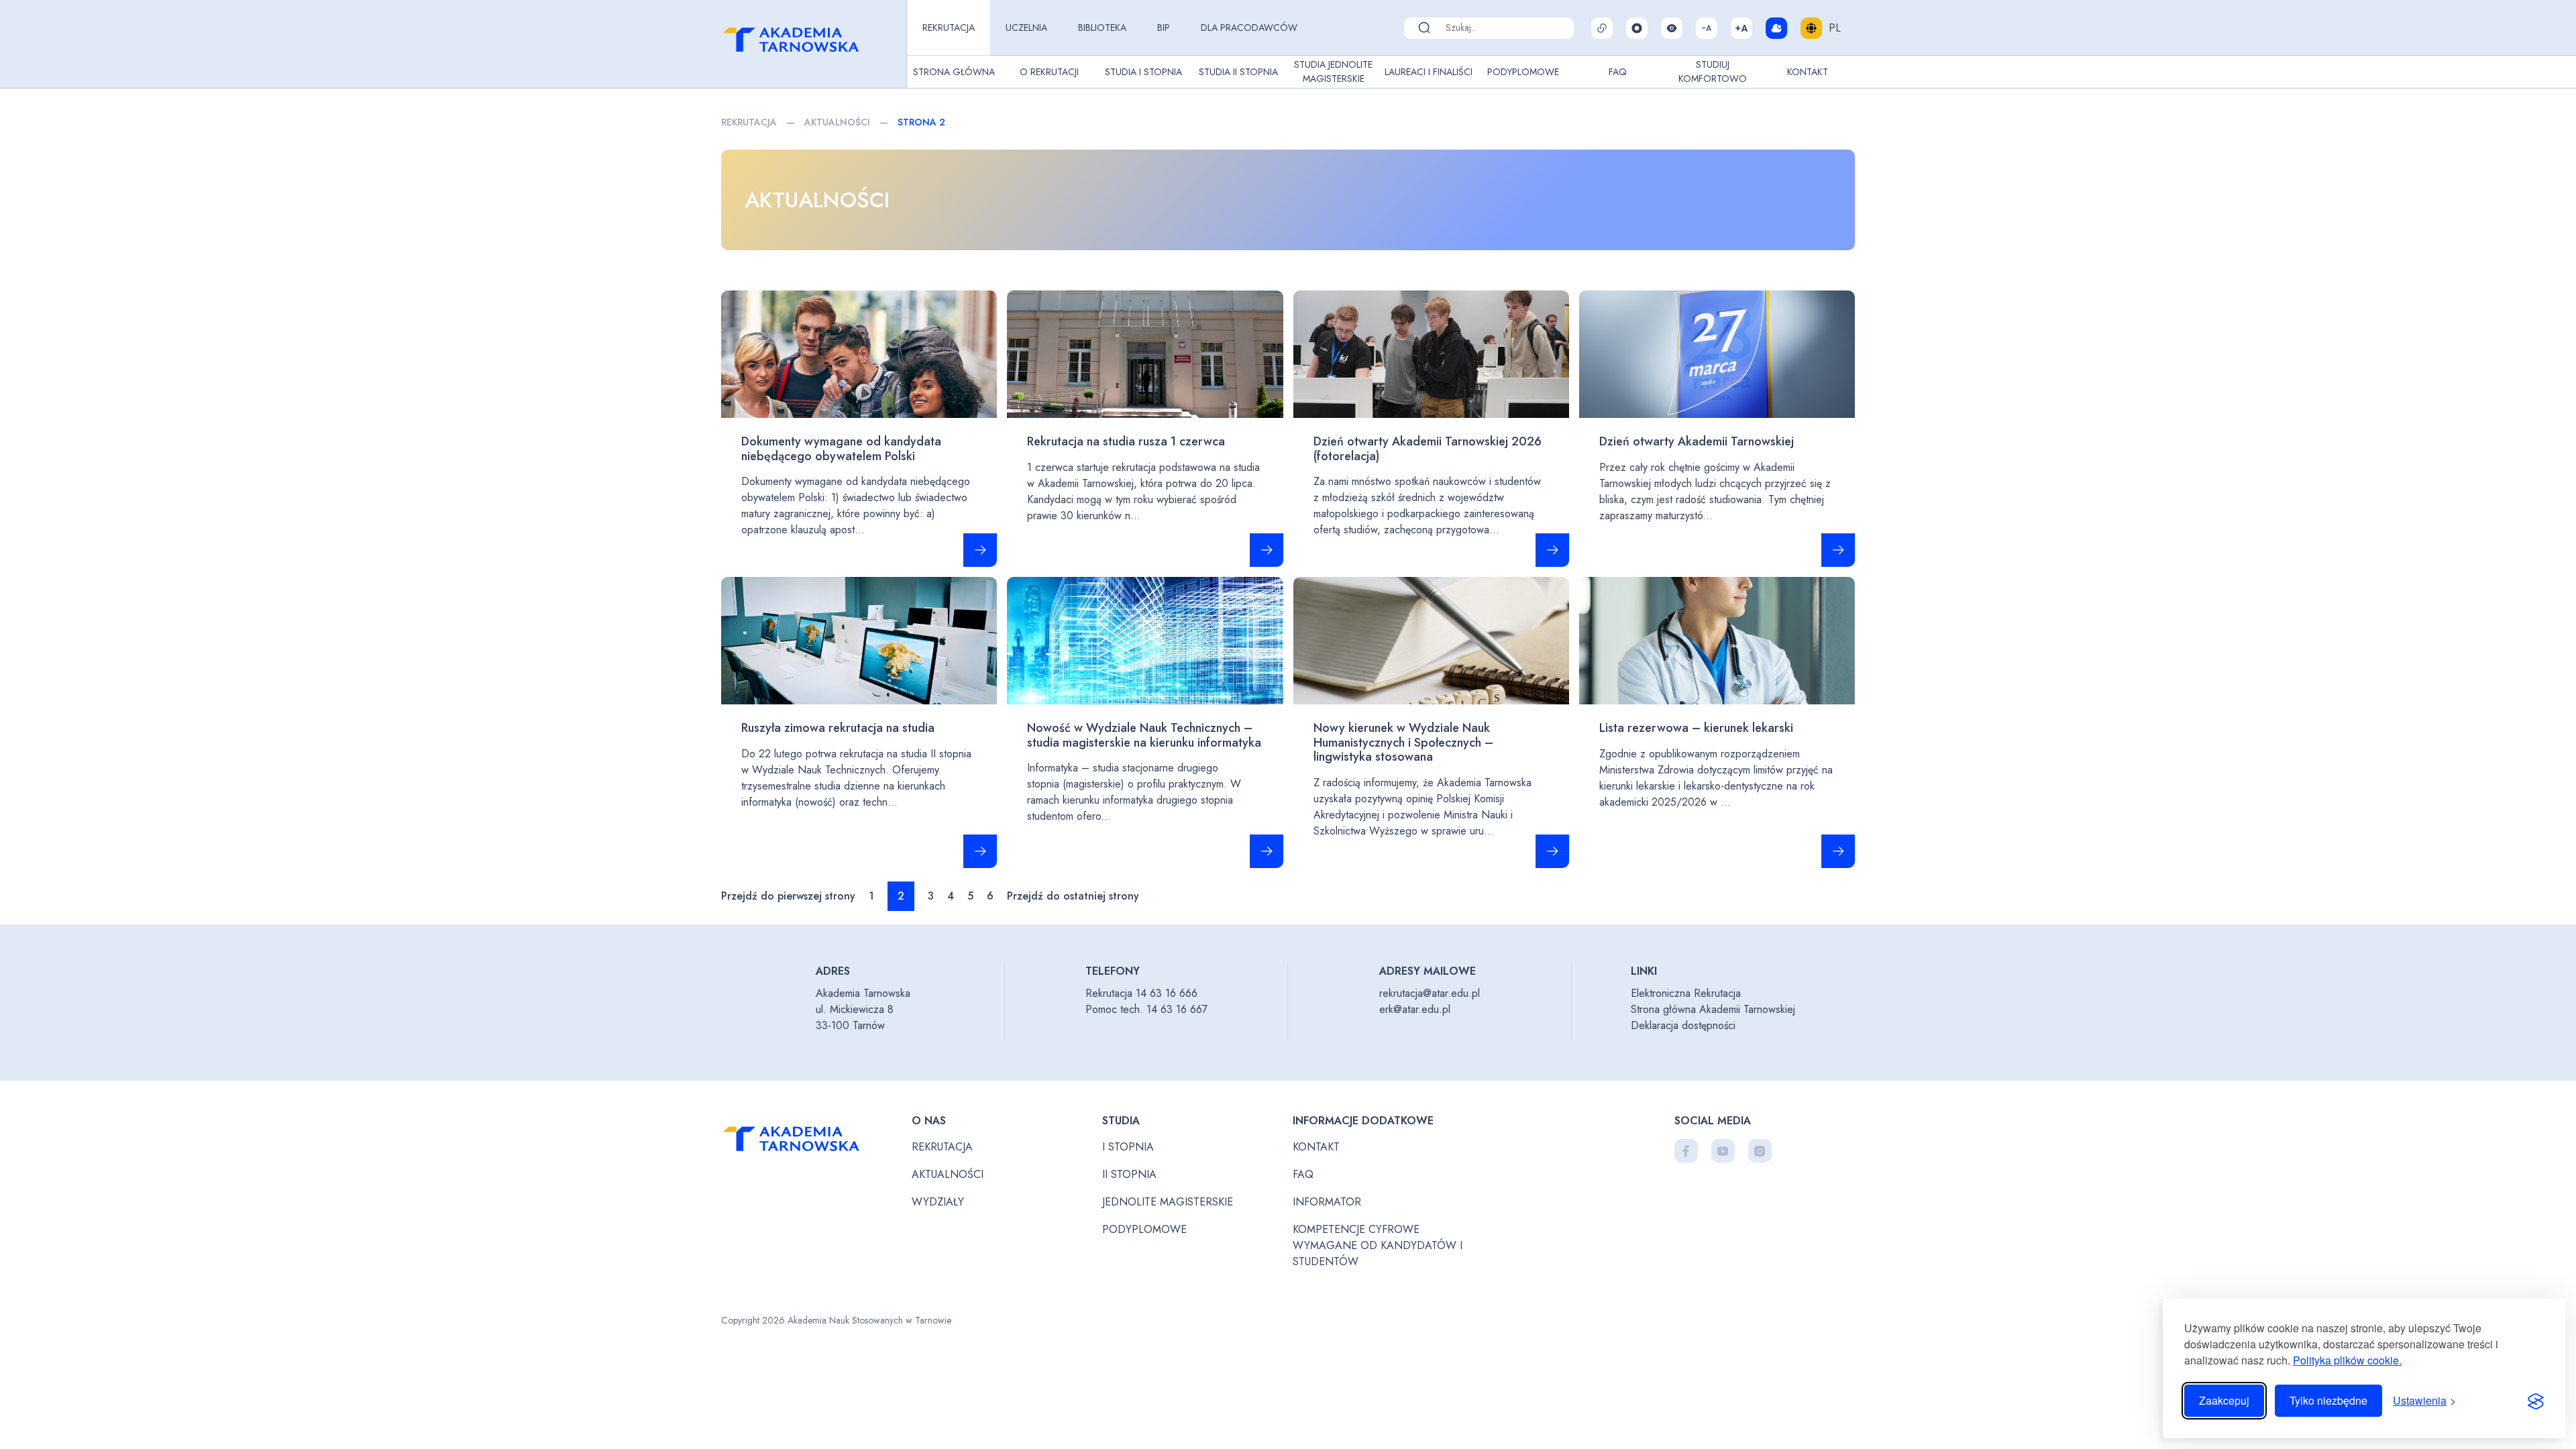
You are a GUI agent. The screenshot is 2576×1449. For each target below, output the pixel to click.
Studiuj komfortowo (1713, 71)
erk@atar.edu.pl (1415, 1009)
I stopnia (1128, 1147)
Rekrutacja (949, 28)
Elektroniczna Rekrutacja (1686, 993)
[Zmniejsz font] (1707, 28)
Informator (1327, 1202)
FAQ (1618, 72)
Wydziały (938, 1202)
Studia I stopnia (1143, 72)
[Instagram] (1760, 1151)
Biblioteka (1102, 28)
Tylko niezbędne (2328, 1400)
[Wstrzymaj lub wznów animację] (1637, 28)
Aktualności (837, 122)
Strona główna (954, 72)
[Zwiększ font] (1741, 28)
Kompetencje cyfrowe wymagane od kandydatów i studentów (1378, 1245)
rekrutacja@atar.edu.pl (1430, 993)
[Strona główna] (811, 44)
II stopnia (1129, 1174)
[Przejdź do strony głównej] (811, 1142)
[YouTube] (1723, 1151)
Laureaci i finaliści (1429, 72)
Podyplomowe (1523, 72)
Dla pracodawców (1249, 28)
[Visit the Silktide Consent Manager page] (2536, 1401)
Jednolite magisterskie (1168, 1202)
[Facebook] (1686, 1151)
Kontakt (1808, 72)
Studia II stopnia (1238, 72)
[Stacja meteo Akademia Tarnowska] (1776, 28)
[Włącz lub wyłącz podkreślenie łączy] (1602, 28)
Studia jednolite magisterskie (1333, 71)
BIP (1164, 28)
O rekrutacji (1049, 72)
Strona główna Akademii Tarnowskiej (1713, 1009)
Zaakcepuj (2224, 1400)
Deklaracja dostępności (1683, 1025)
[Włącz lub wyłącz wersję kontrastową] (1672, 28)
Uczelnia (1026, 28)
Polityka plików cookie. (2347, 1360)
